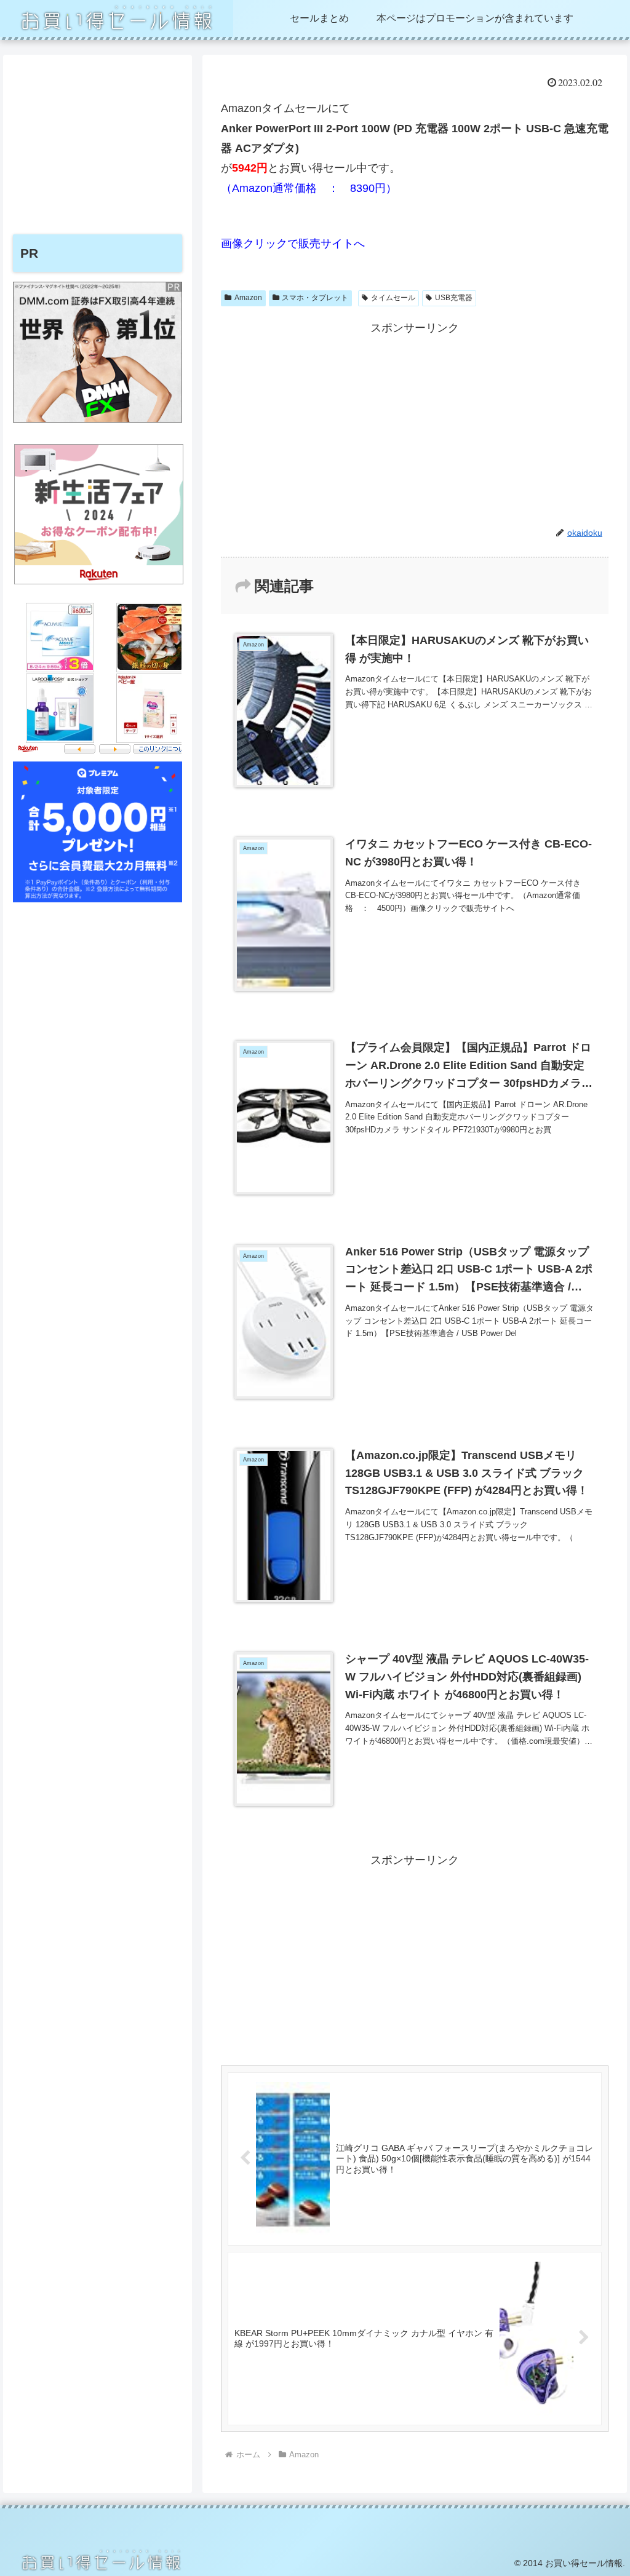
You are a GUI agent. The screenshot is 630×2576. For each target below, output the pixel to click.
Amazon (248, 298)
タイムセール (393, 298)
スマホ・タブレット (315, 298)
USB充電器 (454, 298)
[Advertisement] (415, 424)
